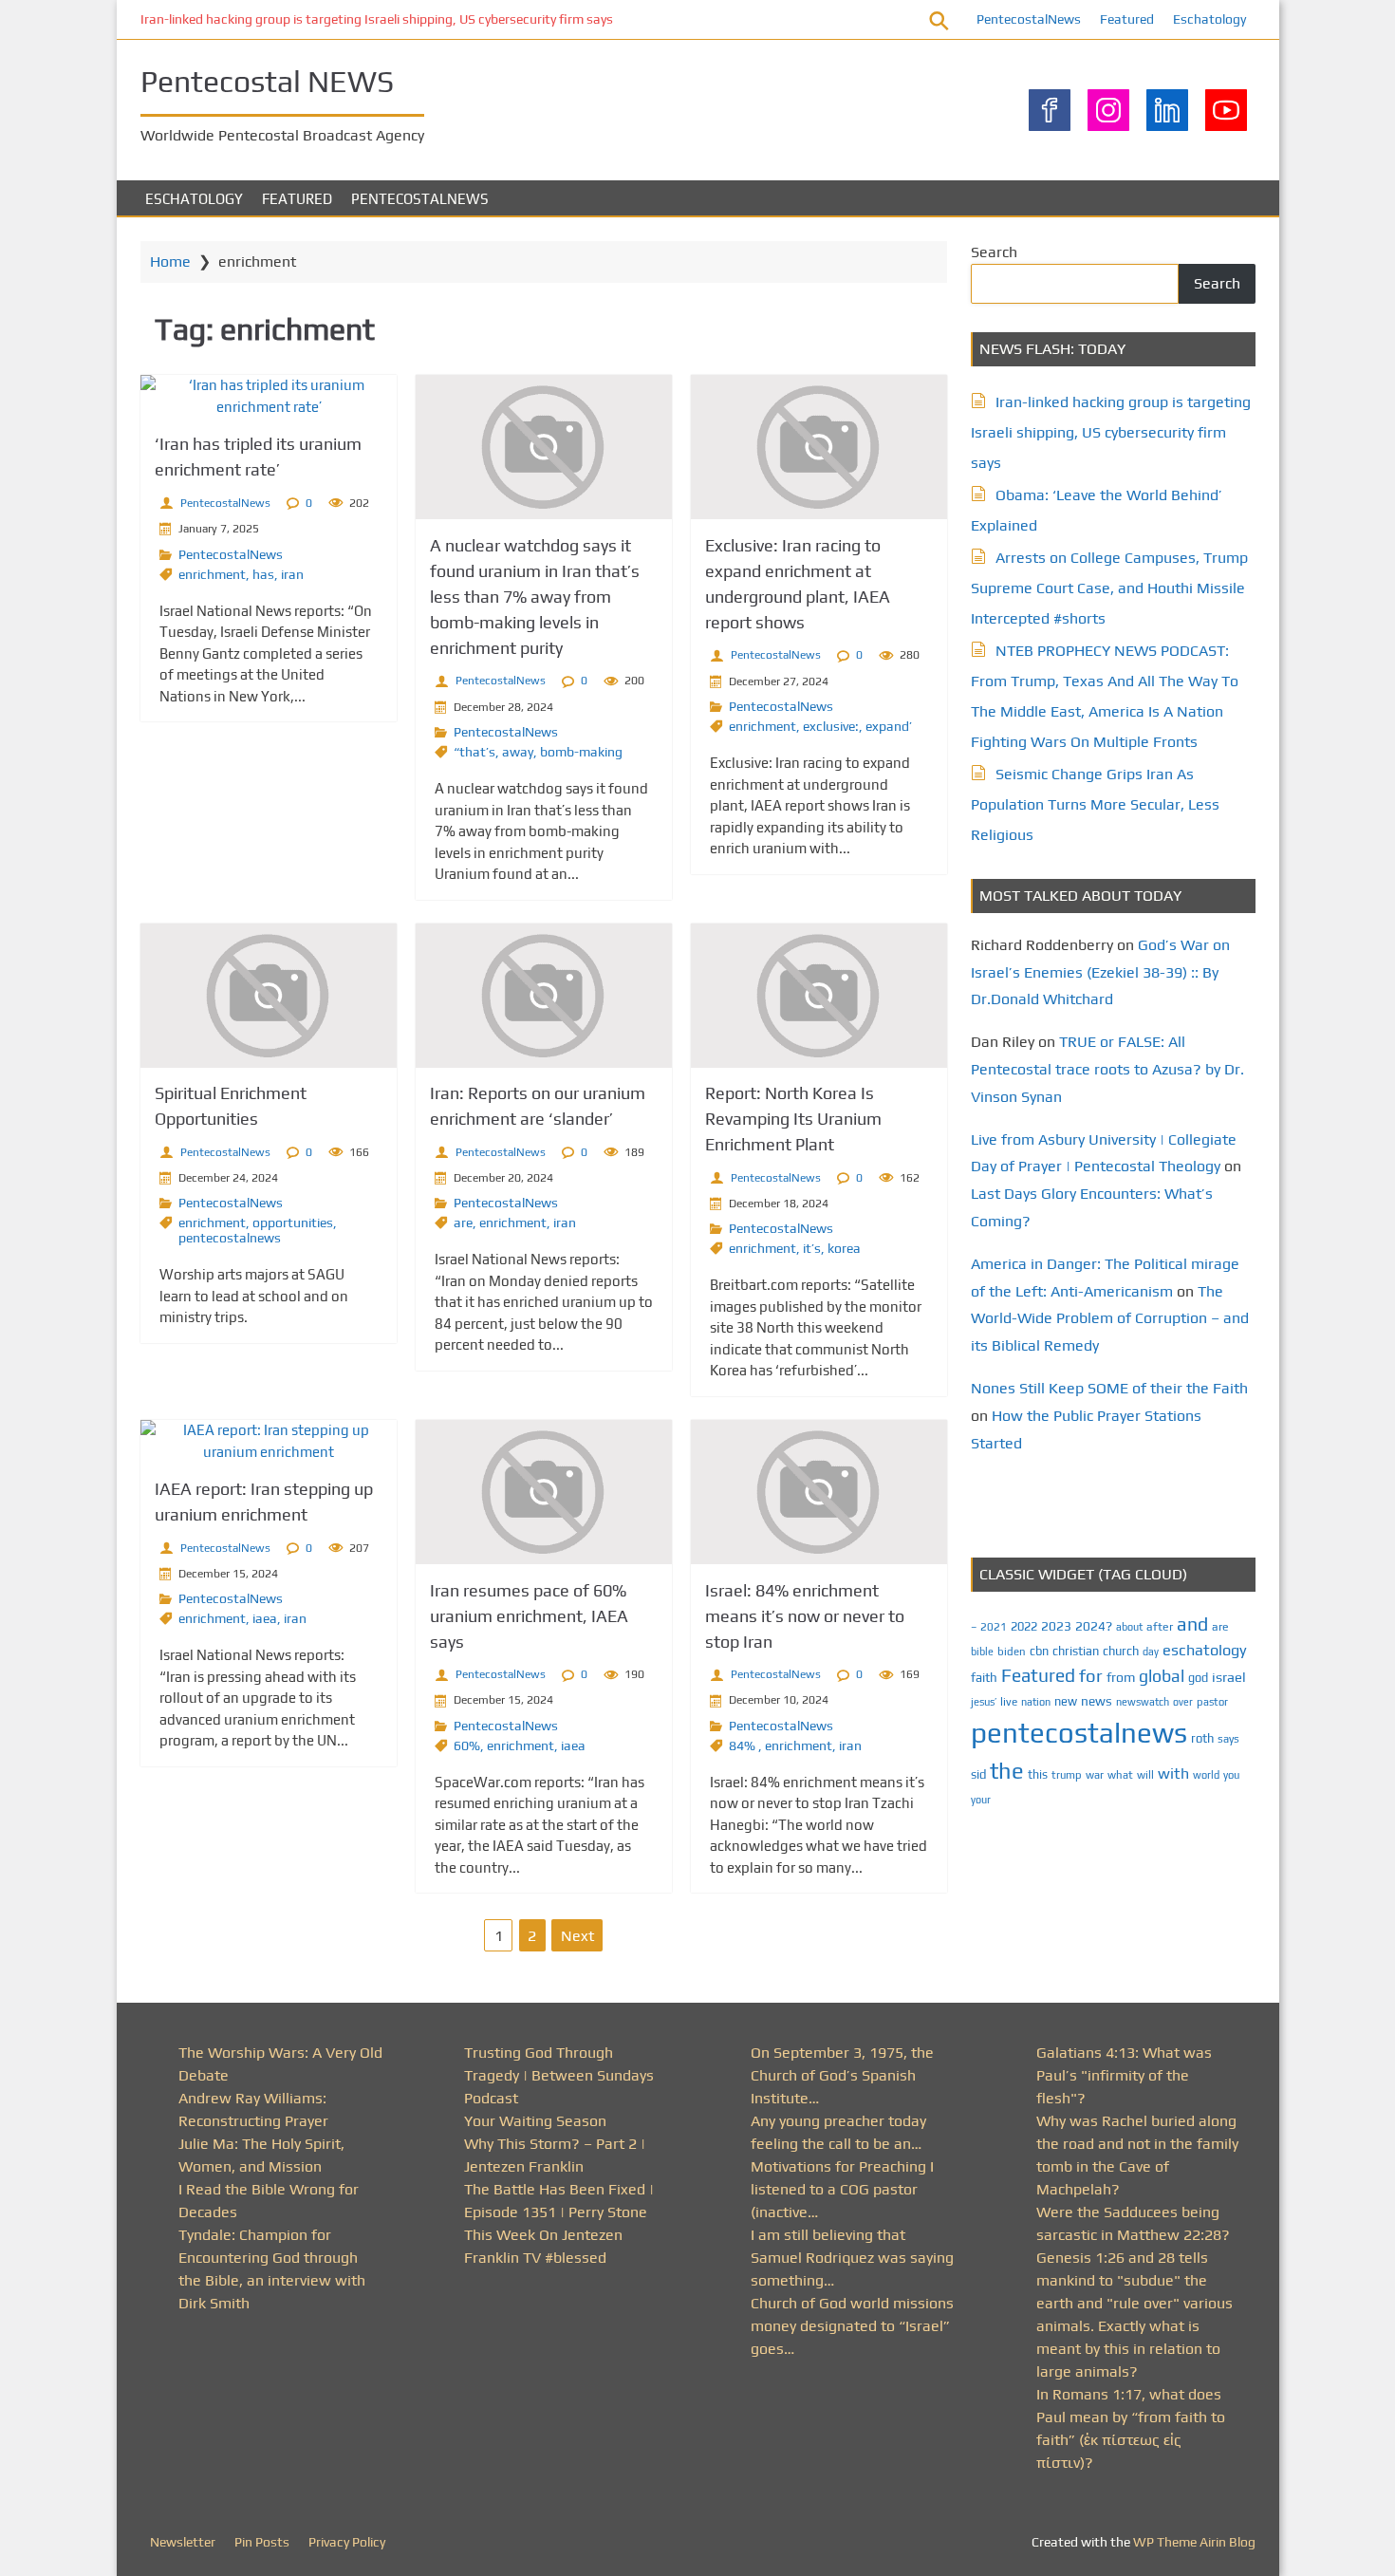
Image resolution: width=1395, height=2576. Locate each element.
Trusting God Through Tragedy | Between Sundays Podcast (559, 2075)
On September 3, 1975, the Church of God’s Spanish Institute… (842, 2075)
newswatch (1143, 1702)
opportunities (293, 1223)
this (1038, 1774)
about (1129, 1627)
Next (577, 1936)
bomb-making (581, 752)
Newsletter (183, 2542)
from (1121, 1677)
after (1160, 1627)
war (1095, 1775)
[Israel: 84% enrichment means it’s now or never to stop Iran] (819, 1492)
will (1145, 1775)
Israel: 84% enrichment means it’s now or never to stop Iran (805, 1616)
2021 (994, 1627)
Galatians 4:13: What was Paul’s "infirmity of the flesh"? (1124, 2075)
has (263, 574)
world (1206, 1775)
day (1151, 1652)
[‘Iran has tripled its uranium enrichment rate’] (269, 396)
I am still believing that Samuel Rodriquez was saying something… (852, 2258)
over (1183, 1702)
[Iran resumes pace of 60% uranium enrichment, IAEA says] (544, 1492)
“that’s (474, 752)
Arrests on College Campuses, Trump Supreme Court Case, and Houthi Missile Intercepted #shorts (1109, 588)
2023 (1056, 1626)
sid (978, 1774)
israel (1229, 1677)
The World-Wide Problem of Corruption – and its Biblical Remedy (1110, 1319)
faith (984, 1677)
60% (467, 1745)
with (1173, 1773)
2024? (1094, 1626)
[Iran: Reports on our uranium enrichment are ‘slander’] (544, 996)
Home (170, 261)
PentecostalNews (1029, 19)
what (1120, 1775)
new (1066, 1701)
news (1097, 1701)
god (1198, 1678)
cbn (1039, 1651)
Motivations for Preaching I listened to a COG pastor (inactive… (842, 2189)
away (518, 752)
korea (844, 1248)
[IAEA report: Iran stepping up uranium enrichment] (269, 1441)
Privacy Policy (347, 2542)
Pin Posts (262, 2542)
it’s (812, 1248)
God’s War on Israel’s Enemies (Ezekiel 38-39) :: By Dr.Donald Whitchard (1100, 972)
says (1228, 1739)
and (1192, 1624)
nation (1036, 1702)
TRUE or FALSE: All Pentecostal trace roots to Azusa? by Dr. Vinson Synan (1107, 1069)
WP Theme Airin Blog (1194, 2542)
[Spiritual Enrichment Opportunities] (269, 996)
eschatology (1205, 1650)
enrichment (212, 574)
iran (292, 574)
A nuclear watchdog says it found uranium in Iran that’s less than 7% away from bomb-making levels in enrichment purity (535, 597)
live (1009, 1702)
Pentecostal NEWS (267, 81)
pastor (1212, 1701)
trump (1067, 1774)
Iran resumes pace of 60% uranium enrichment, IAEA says (529, 1616)
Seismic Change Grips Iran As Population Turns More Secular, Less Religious (1095, 804)
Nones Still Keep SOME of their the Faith (1109, 1388)
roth (1202, 1738)
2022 (1024, 1626)
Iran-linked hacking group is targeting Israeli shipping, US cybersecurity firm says (377, 19)
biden (1012, 1652)
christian (1076, 1651)
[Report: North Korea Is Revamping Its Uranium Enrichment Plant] (819, 996)
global (1162, 1676)
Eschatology (1209, 19)
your (981, 1800)
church (1121, 1651)
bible (982, 1652)
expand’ (889, 726)
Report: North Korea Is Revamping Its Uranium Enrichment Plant (793, 1119)
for (1091, 1676)
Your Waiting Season (535, 2121)
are (463, 1223)
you (1231, 1774)
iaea (265, 1618)
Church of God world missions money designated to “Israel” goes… (852, 2326)
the (1007, 1771)
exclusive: (831, 726)
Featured (1127, 19)
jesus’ (984, 1701)
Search (994, 252)
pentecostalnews (230, 1238)
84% (744, 1745)
